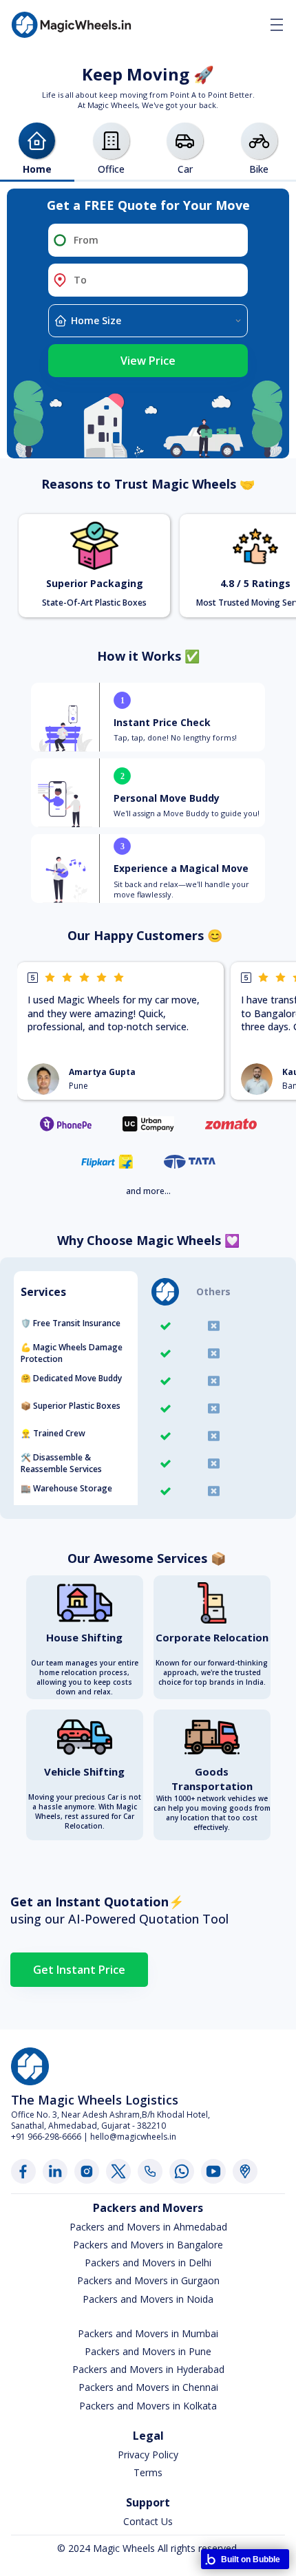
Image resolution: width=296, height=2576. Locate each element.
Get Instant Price (79, 1970)
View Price (148, 361)
